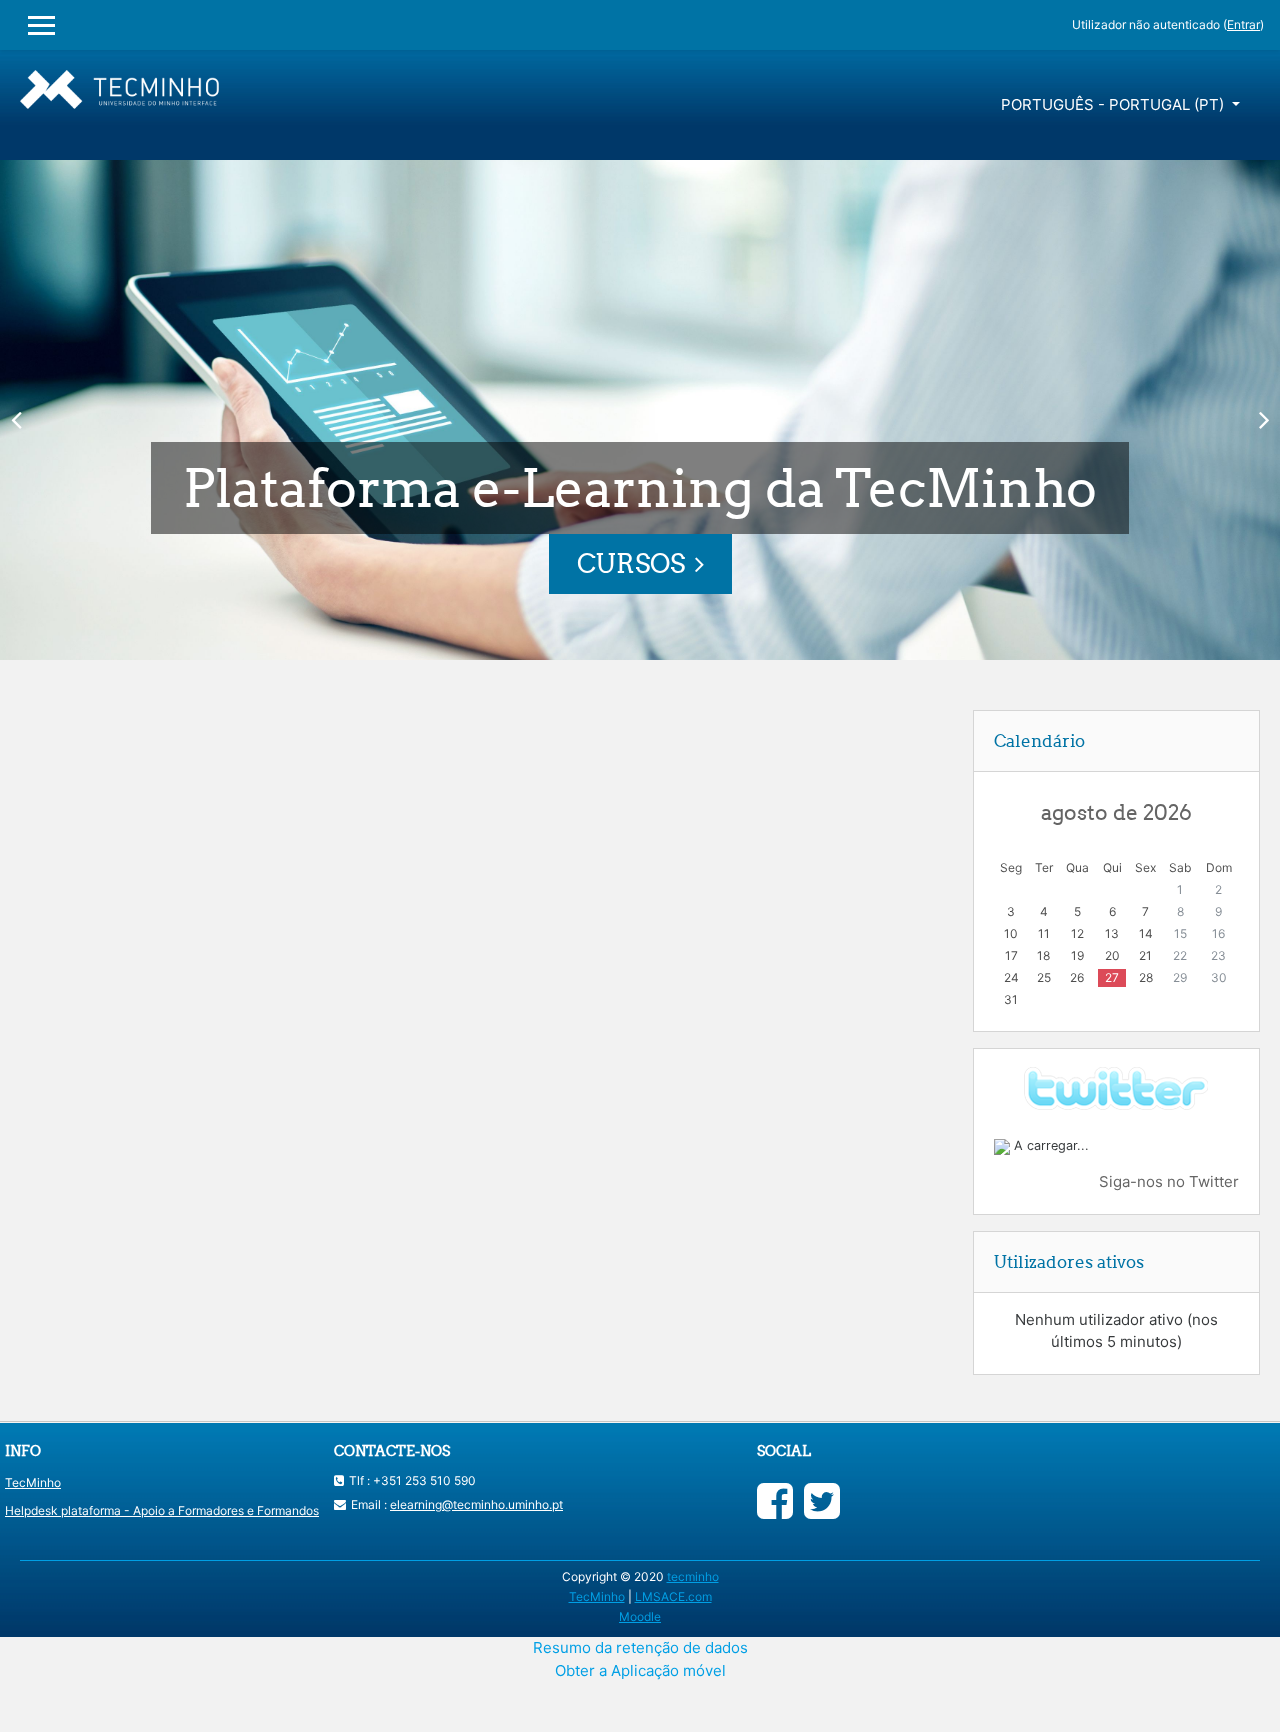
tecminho (693, 1576)
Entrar (1243, 24)
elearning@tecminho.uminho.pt (476, 1504)
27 (1112, 977)
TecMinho (33, 1482)
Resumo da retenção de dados (640, 1647)
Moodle (640, 1616)
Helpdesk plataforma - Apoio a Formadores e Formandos (162, 1510)
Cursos (631, 563)
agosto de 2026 (1116, 812)
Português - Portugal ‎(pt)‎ (1114, 104)
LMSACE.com (673, 1596)
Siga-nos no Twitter (1169, 1181)
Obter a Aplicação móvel (640, 1670)
